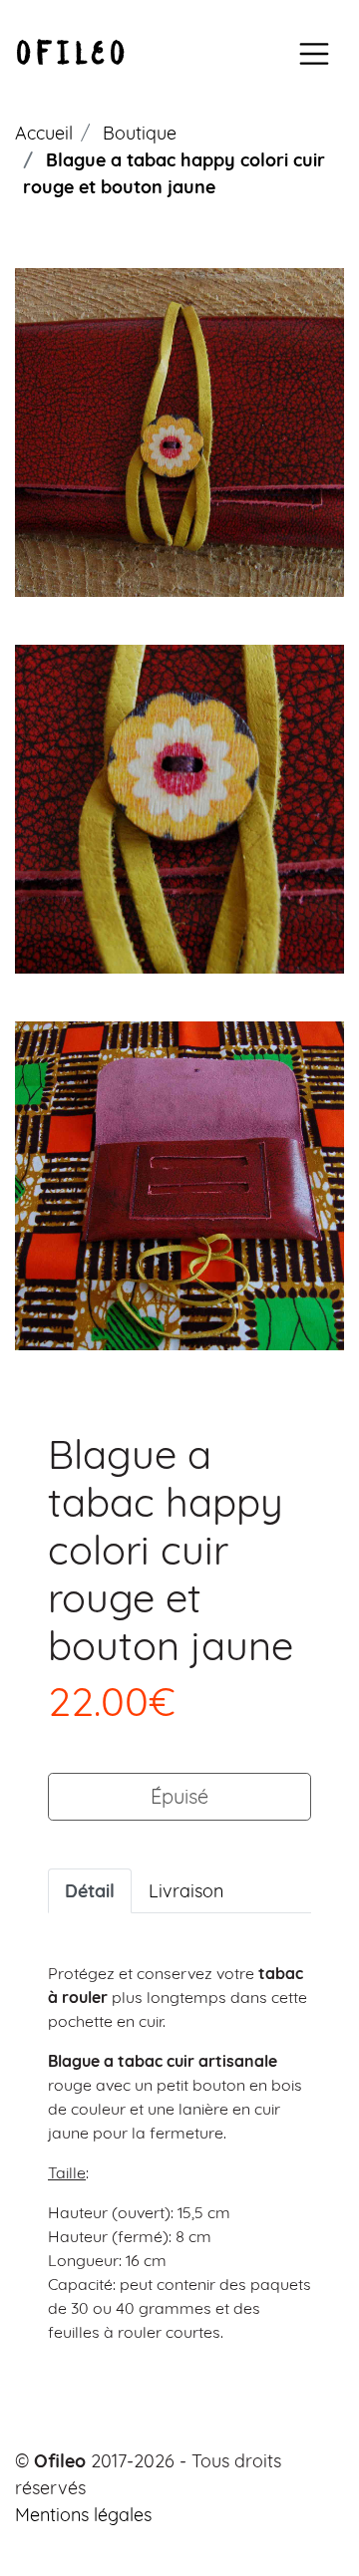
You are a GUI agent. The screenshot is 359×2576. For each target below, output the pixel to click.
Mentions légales (83, 2515)
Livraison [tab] (186, 1891)
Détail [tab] (90, 1891)
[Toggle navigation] (314, 54)
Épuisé (179, 1796)
